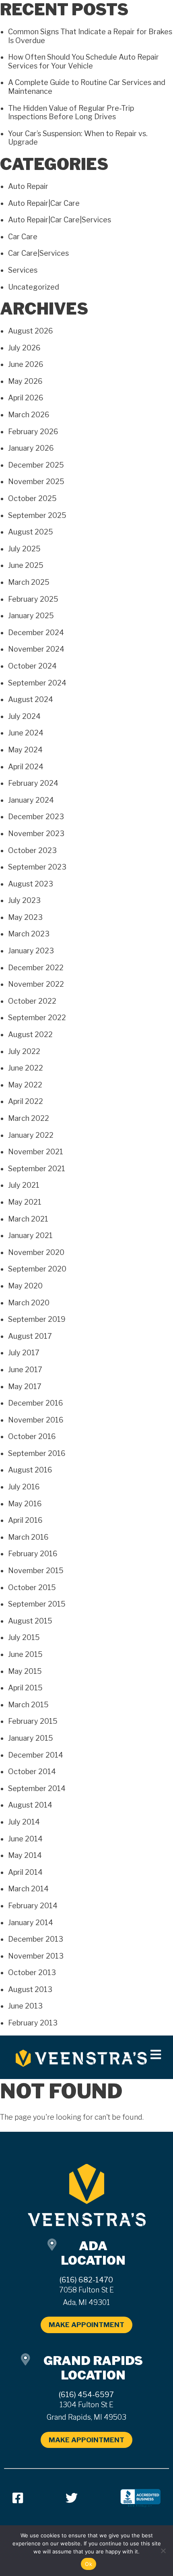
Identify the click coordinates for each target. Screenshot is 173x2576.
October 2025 (32, 498)
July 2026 (24, 348)
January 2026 (31, 448)
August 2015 (30, 1621)
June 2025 (26, 565)
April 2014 (25, 1872)
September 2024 (37, 683)
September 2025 (37, 515)
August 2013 (30, 1989)
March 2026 (29, 415)
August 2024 (31, 699)
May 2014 (25, 1855)
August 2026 (31, 331)
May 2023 (25, 917)
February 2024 (33, 783)
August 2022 (30, 1034)
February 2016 (33, 1554)
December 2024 (36, 633)
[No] (163, 2551)
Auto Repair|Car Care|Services (60, 220)
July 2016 (24, 1487)
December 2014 (36, 1755)
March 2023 (29, 934)
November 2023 (36, 833)
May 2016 (25, 1504)
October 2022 (32, 1001)
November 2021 (36, 1152)
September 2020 (37, 1269)
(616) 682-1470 (86, 2280)
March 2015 (28, 1705)
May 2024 (25, 750)
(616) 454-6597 (86, 2395)
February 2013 (33, 2023)
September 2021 (37, 1169)
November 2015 (36, 1571)
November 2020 (36, 1252)
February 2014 (33, 1906)
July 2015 (24, 1637)
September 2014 (37, 1788)
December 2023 (36, 817)
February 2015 (33, 1721)
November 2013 (36, 1956)
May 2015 (25, 1671)
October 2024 (32, 666)
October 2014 (32, 1772)
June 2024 (26, 733)
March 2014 (28, 1889)
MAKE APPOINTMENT (86, 2325)
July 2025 (24, 549)
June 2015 (25, 1654)
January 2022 (31, 1135)
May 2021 (25, 1202)
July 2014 (24, 1822)
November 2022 (36, 984)
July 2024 (24, 716)
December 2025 (36, 465)
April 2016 (25, 1520)
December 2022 (36, 968)
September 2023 (37, 867)
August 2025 (31, 532)
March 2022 (29, 1118)
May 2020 (25, 1286)
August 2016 (30, 1470)
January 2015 (31, 1738)
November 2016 (36, 1420)
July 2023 (24, 900)
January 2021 (30, 1235)
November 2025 (36, 481)
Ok (89, 2564)
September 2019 (37, 1319)
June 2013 (25, 2006)
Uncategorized (34, 287)
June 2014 (25, 1839)
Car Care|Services (38, 253)
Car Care (23, 237)
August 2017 (30, 1336)
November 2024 (36, 649)
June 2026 (26, 364)
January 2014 (31, 1923)
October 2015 (32, 1587)
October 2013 (32, 1972)
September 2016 (37, 1453)
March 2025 (29, 582)
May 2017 (25, 1386)
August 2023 (31, 884)
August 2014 (30, 1805)
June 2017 (25, 1370)
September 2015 (37, 1604)
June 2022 (26, 1068)
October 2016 (32, 1436)
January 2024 (31, 800)
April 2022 (26, 1101)
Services (23, 270)
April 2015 (25, 1688)
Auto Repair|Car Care (44, 203)
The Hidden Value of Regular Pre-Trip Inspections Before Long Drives (71, 113)
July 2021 (24, 1185)
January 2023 (31, 951)
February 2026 (33, 432)
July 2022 (24, 1051)
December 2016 (36, 1403)
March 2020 (29, 1303)
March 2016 (28, 1537)
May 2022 (25, 1085)
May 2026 (25, 381)
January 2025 (31, 616)
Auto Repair (28, 186)
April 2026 (26, 398)
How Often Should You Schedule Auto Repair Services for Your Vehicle (83, 61)
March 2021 (28, 1219)
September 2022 (37, 1018)
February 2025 (33, 599)
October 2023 (32, 850)
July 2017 (24, 1353)
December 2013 (36, 1939)
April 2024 (26, 767)
